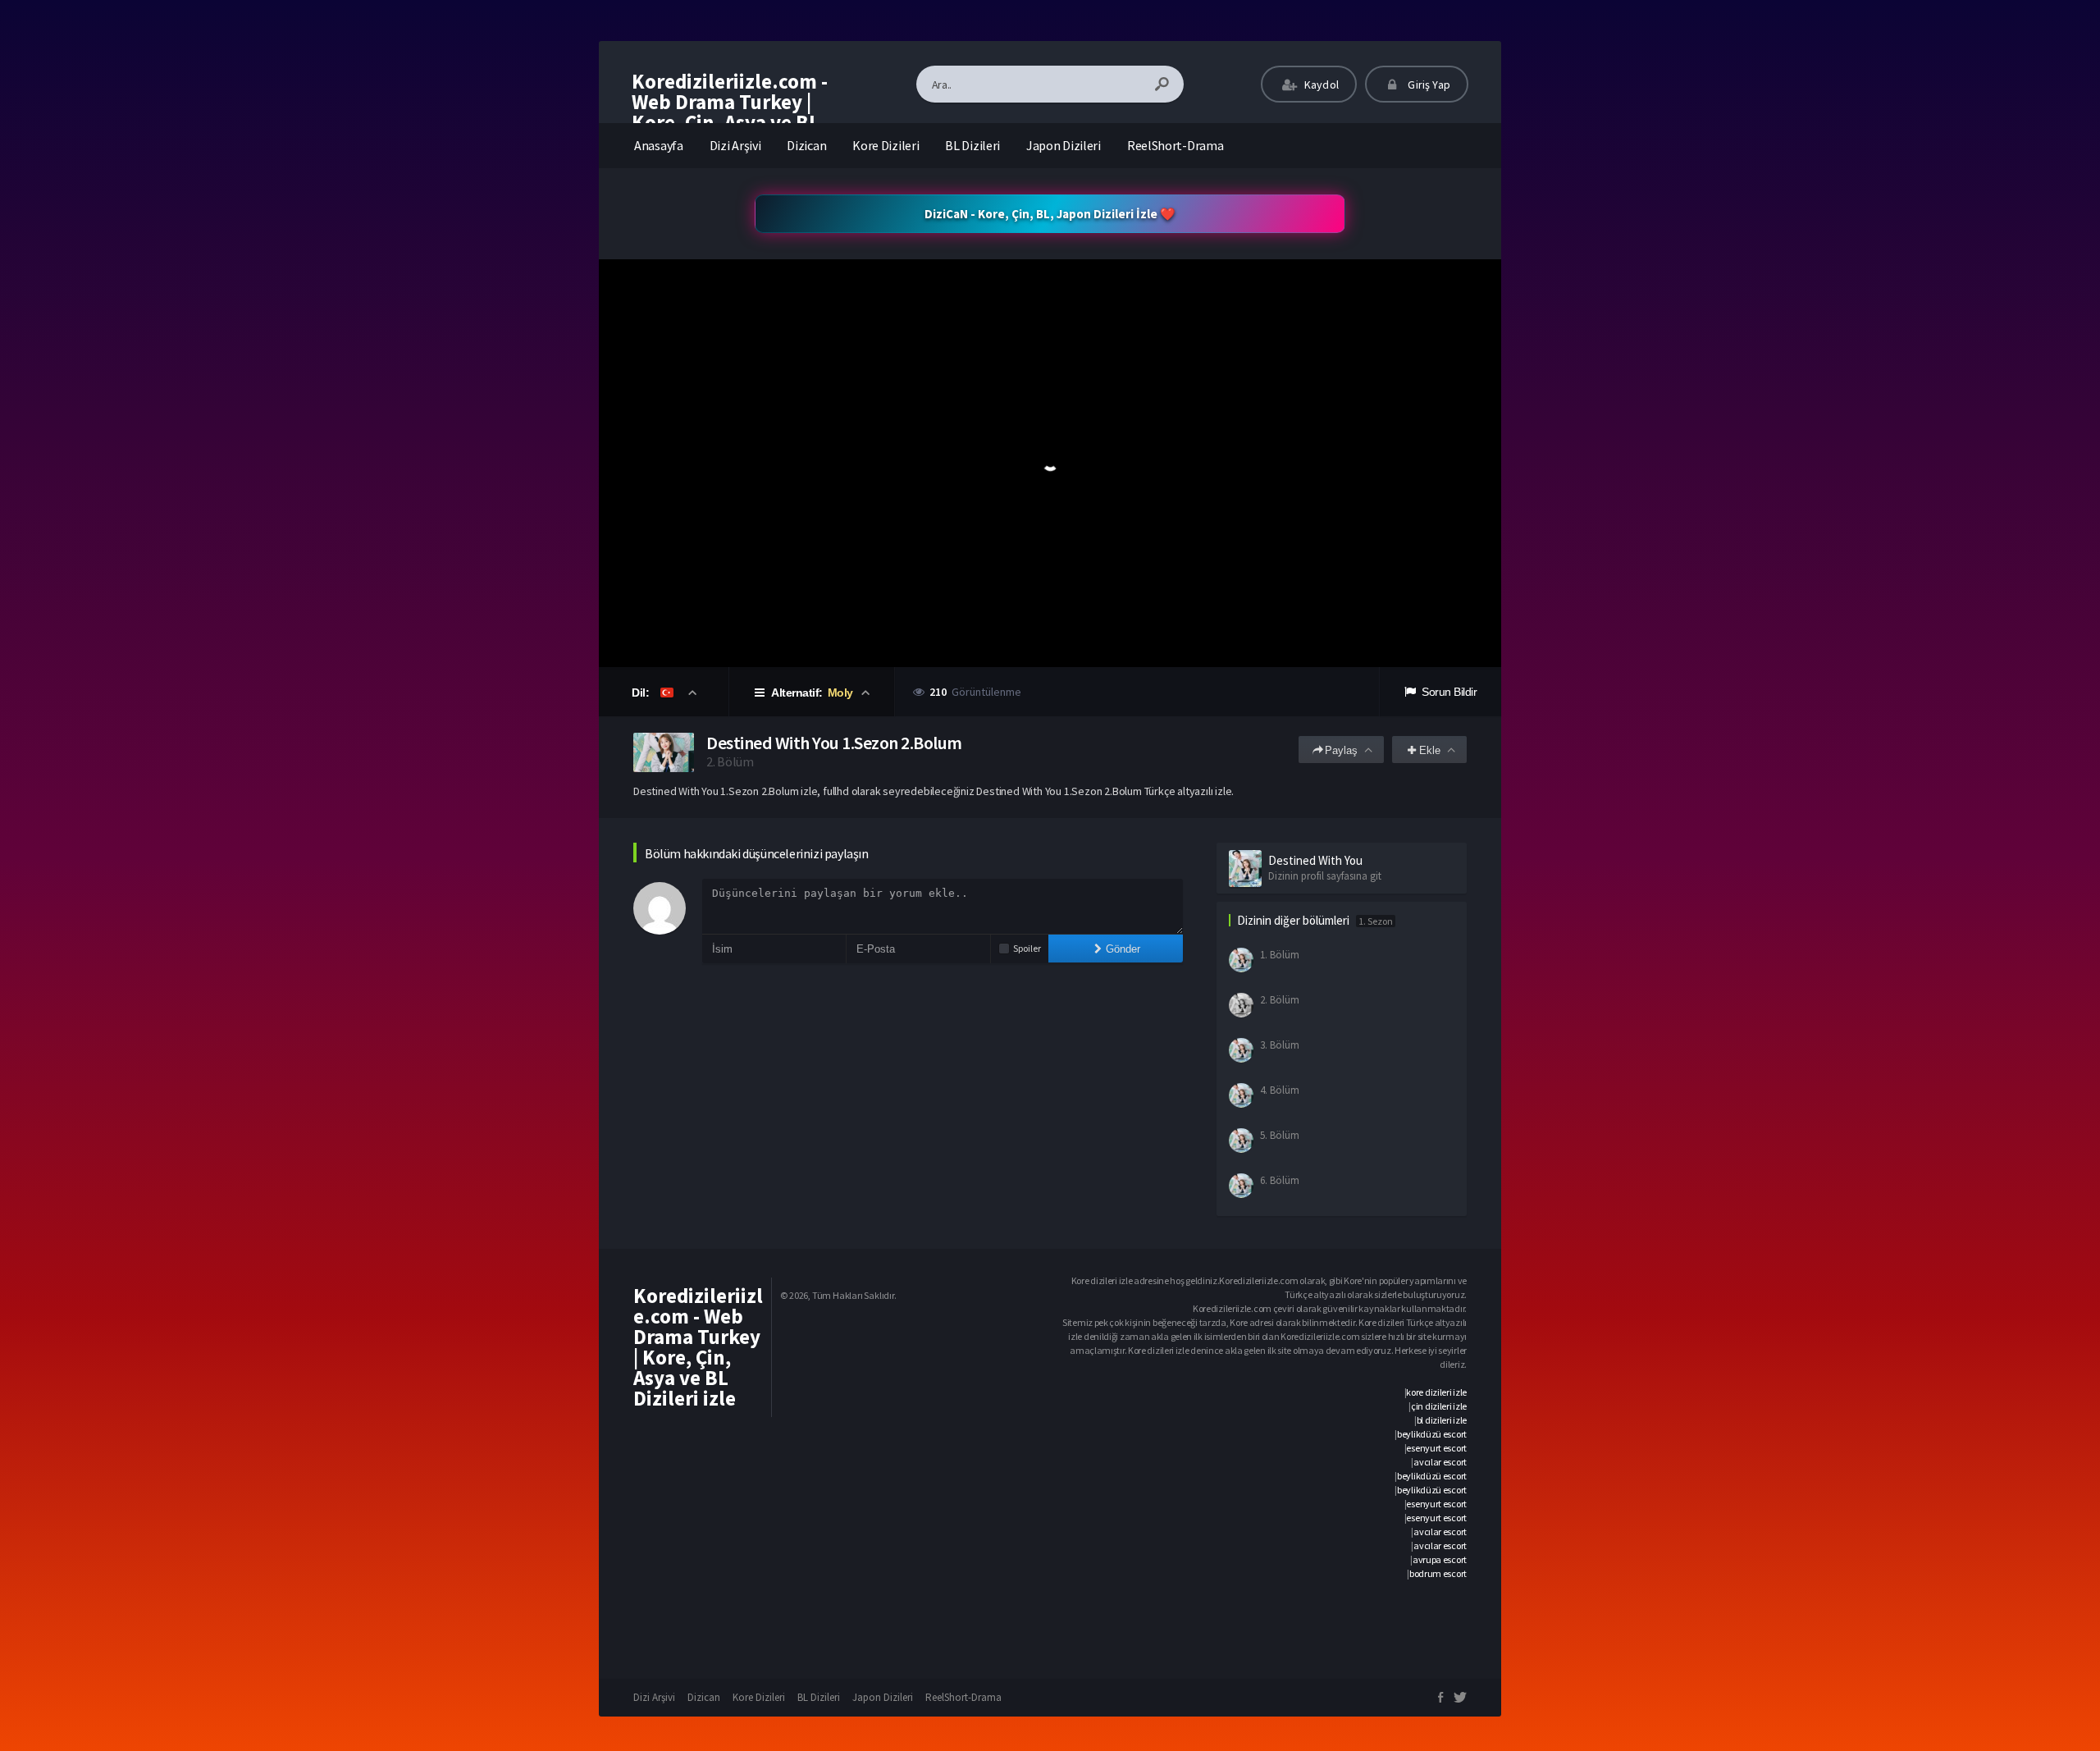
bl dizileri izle (1442, 1420)
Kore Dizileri (886, 145)
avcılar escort (1440, 1462)
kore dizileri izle (1436, 1392)
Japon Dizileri (1064, 145)
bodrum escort (1438, 1573)
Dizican (806, 145)
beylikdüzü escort (1432, 1434)
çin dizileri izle (1439, 1406)
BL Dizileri (972, 145)
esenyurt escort (1436, 1448)
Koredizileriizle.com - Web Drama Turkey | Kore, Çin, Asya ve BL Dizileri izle (730, 112)
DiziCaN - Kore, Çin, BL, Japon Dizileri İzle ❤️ (1050, 214)
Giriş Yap (1428, 85)
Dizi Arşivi (735, 145)
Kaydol (1320, 85)
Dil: (642, 693)
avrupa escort (1440, 1559)
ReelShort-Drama (1176, 145)
